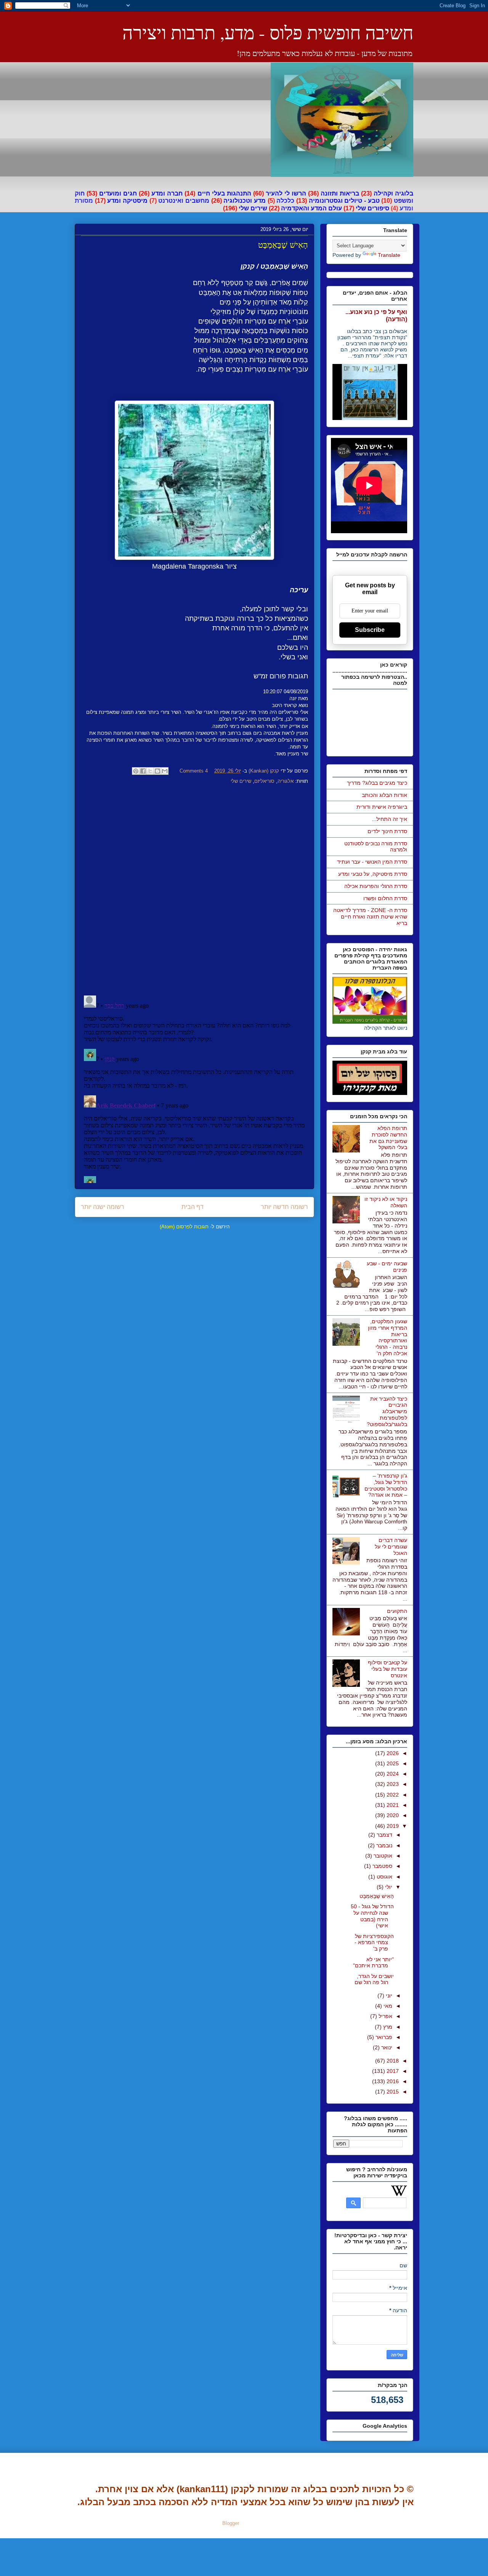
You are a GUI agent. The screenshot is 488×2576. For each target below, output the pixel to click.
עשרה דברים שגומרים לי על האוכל (391, 1547)
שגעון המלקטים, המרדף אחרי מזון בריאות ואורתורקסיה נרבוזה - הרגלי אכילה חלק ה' (388, 1337)
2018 (392, 2061)
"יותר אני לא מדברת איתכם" (373, 1963)
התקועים (397, 1611)
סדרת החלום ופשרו (385, 898)
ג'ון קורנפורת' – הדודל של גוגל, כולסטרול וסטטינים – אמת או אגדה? (386, 1485)
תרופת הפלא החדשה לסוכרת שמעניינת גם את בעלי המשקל (388, 1138)
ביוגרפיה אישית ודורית (382, 807)
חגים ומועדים (118, 193)
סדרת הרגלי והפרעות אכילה (376, 886)
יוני (388, 1996)
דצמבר (384, 1835)
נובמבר (384, 1845)
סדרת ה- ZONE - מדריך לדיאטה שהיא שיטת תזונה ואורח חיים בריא (370, 917)
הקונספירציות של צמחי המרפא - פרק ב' (374, 1943)
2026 (392, 1753)
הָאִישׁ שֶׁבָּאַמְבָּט (377, 1896)
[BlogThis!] (157, 771)
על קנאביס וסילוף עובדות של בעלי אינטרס (388, 1669)
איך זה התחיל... (389, 819)
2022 (392, 1795)
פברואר (383, 2037)
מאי (387, 2006)
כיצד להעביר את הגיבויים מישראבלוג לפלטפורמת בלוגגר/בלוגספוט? (387, 1411)
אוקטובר (382, 1856)
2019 (392, 1826)
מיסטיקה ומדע (127, 201)
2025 (392, 1763)
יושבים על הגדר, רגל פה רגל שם (374, 1979)
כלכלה (285, 201)
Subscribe (370, 630)
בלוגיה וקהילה (393, 193)
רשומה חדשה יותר (284, 1207)
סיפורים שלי (372, 208)
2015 (392, 2092)
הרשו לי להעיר (286, 193)
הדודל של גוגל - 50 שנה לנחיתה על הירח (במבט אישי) (372, 1916)
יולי (388, 1887)
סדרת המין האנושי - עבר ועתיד (372, 862)
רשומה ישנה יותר (103, 1207)
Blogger (231, 2523)
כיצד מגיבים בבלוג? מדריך (377, 783)
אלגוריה (286, 781)
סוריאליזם (264, 781)
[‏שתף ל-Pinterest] (136, 771)
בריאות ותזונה (340, 193)
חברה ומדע (167, 193)
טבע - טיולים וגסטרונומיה (344, 201)
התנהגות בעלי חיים (224, 193)
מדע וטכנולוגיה (245, 201)
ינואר (386, 2047)
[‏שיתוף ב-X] (150, 771)
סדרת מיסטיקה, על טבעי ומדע (373, 874)
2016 (392, 2081)
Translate (389, 255)
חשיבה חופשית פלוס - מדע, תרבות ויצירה (268, 32)
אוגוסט (384, 1877)
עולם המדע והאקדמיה (311, 208)
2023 (392, 1784)
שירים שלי (253, 208)
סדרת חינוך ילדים (387, 831)
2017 (392, 2071)
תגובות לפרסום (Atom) (184, 1227)
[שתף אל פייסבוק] (143, 771)
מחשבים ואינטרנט (184, 201)
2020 (392, 1815)
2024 (392, 1774)
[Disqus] (194, 891)
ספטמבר (382, 1866)
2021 (392, 1805)
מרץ (387, 2027)
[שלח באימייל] (165, 771)
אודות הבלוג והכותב (384, 795)
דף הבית (193, 1207)
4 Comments (194, 771)
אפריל (385, 2016)
